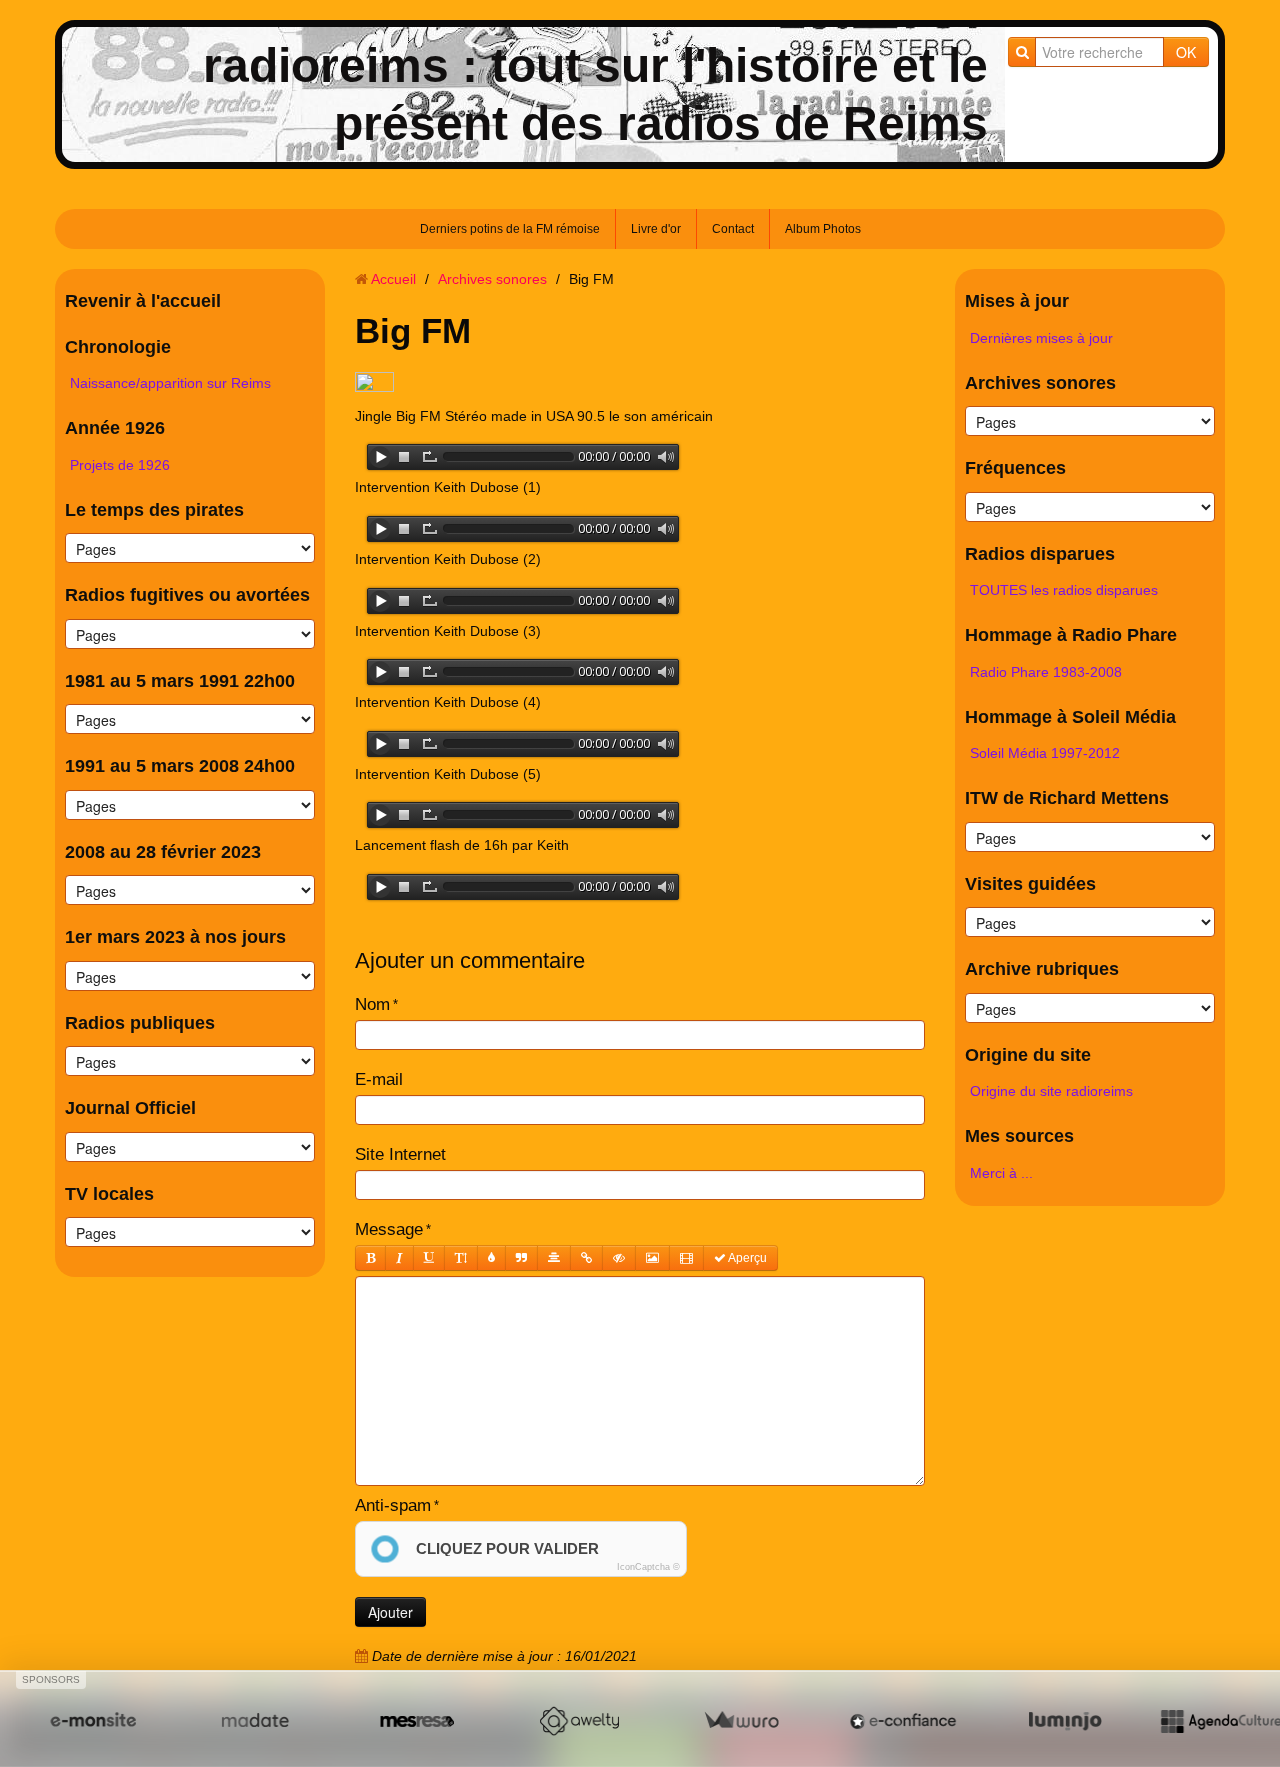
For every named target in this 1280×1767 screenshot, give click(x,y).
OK (1186, 52)
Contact (733, 229)
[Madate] (255, 1720)
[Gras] (370, 1258)
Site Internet (400, 1154)
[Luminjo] (1065, 1720)
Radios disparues (1040, 554)
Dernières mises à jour (1041, 338)
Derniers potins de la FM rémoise (510, 229)
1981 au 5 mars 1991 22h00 (180, 681)
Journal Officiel (130, 1108)
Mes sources (1019, 1136)
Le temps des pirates (154, 510)
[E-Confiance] (903, 1720)
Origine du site (1028, 1055)
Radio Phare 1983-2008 (1046, 672)
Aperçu (746, 1258)
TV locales (109, 1194)
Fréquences (1015, 468)
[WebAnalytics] (374, 383)
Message (389, 1229)
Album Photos (823, 229)
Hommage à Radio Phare (1071, 635)
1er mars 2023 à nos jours (175, 937)
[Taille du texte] (461, 1258)
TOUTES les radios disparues (1064, 590)
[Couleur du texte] (491, 1258)
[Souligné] (429, 1258)
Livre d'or (656, 229)
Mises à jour (1017, 301)
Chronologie (118, 347)
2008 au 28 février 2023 (163, 852)
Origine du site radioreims (1051, 1091)
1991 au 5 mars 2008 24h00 (180, 766)
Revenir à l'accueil (143, 301)
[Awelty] (579, 1720)
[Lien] (586, 1258)
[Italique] (399, 1258)
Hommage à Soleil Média (1070, 717)
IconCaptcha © (648, 1567)
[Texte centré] (554, 1258)
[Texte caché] (619, 1258)
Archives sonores (492, 279)
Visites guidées (1030, 884)
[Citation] (521, 1258)
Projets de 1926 (120, 465)
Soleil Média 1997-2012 (1045, 753)
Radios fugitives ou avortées (187, 595)
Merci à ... (1001, 1173)
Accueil (393, 279)
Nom (372, 1004)
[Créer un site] (93, 1720)
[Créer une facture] (741, 1720)
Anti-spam (393, 1505)
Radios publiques (140, 1023)
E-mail (379, 1079)
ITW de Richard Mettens (1067, 798)
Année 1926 (115, 428)
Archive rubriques (1042, 969)
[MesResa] (417, 1720)
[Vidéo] (686, 1258)
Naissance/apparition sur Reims (170, 383)
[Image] (652, 1258)
